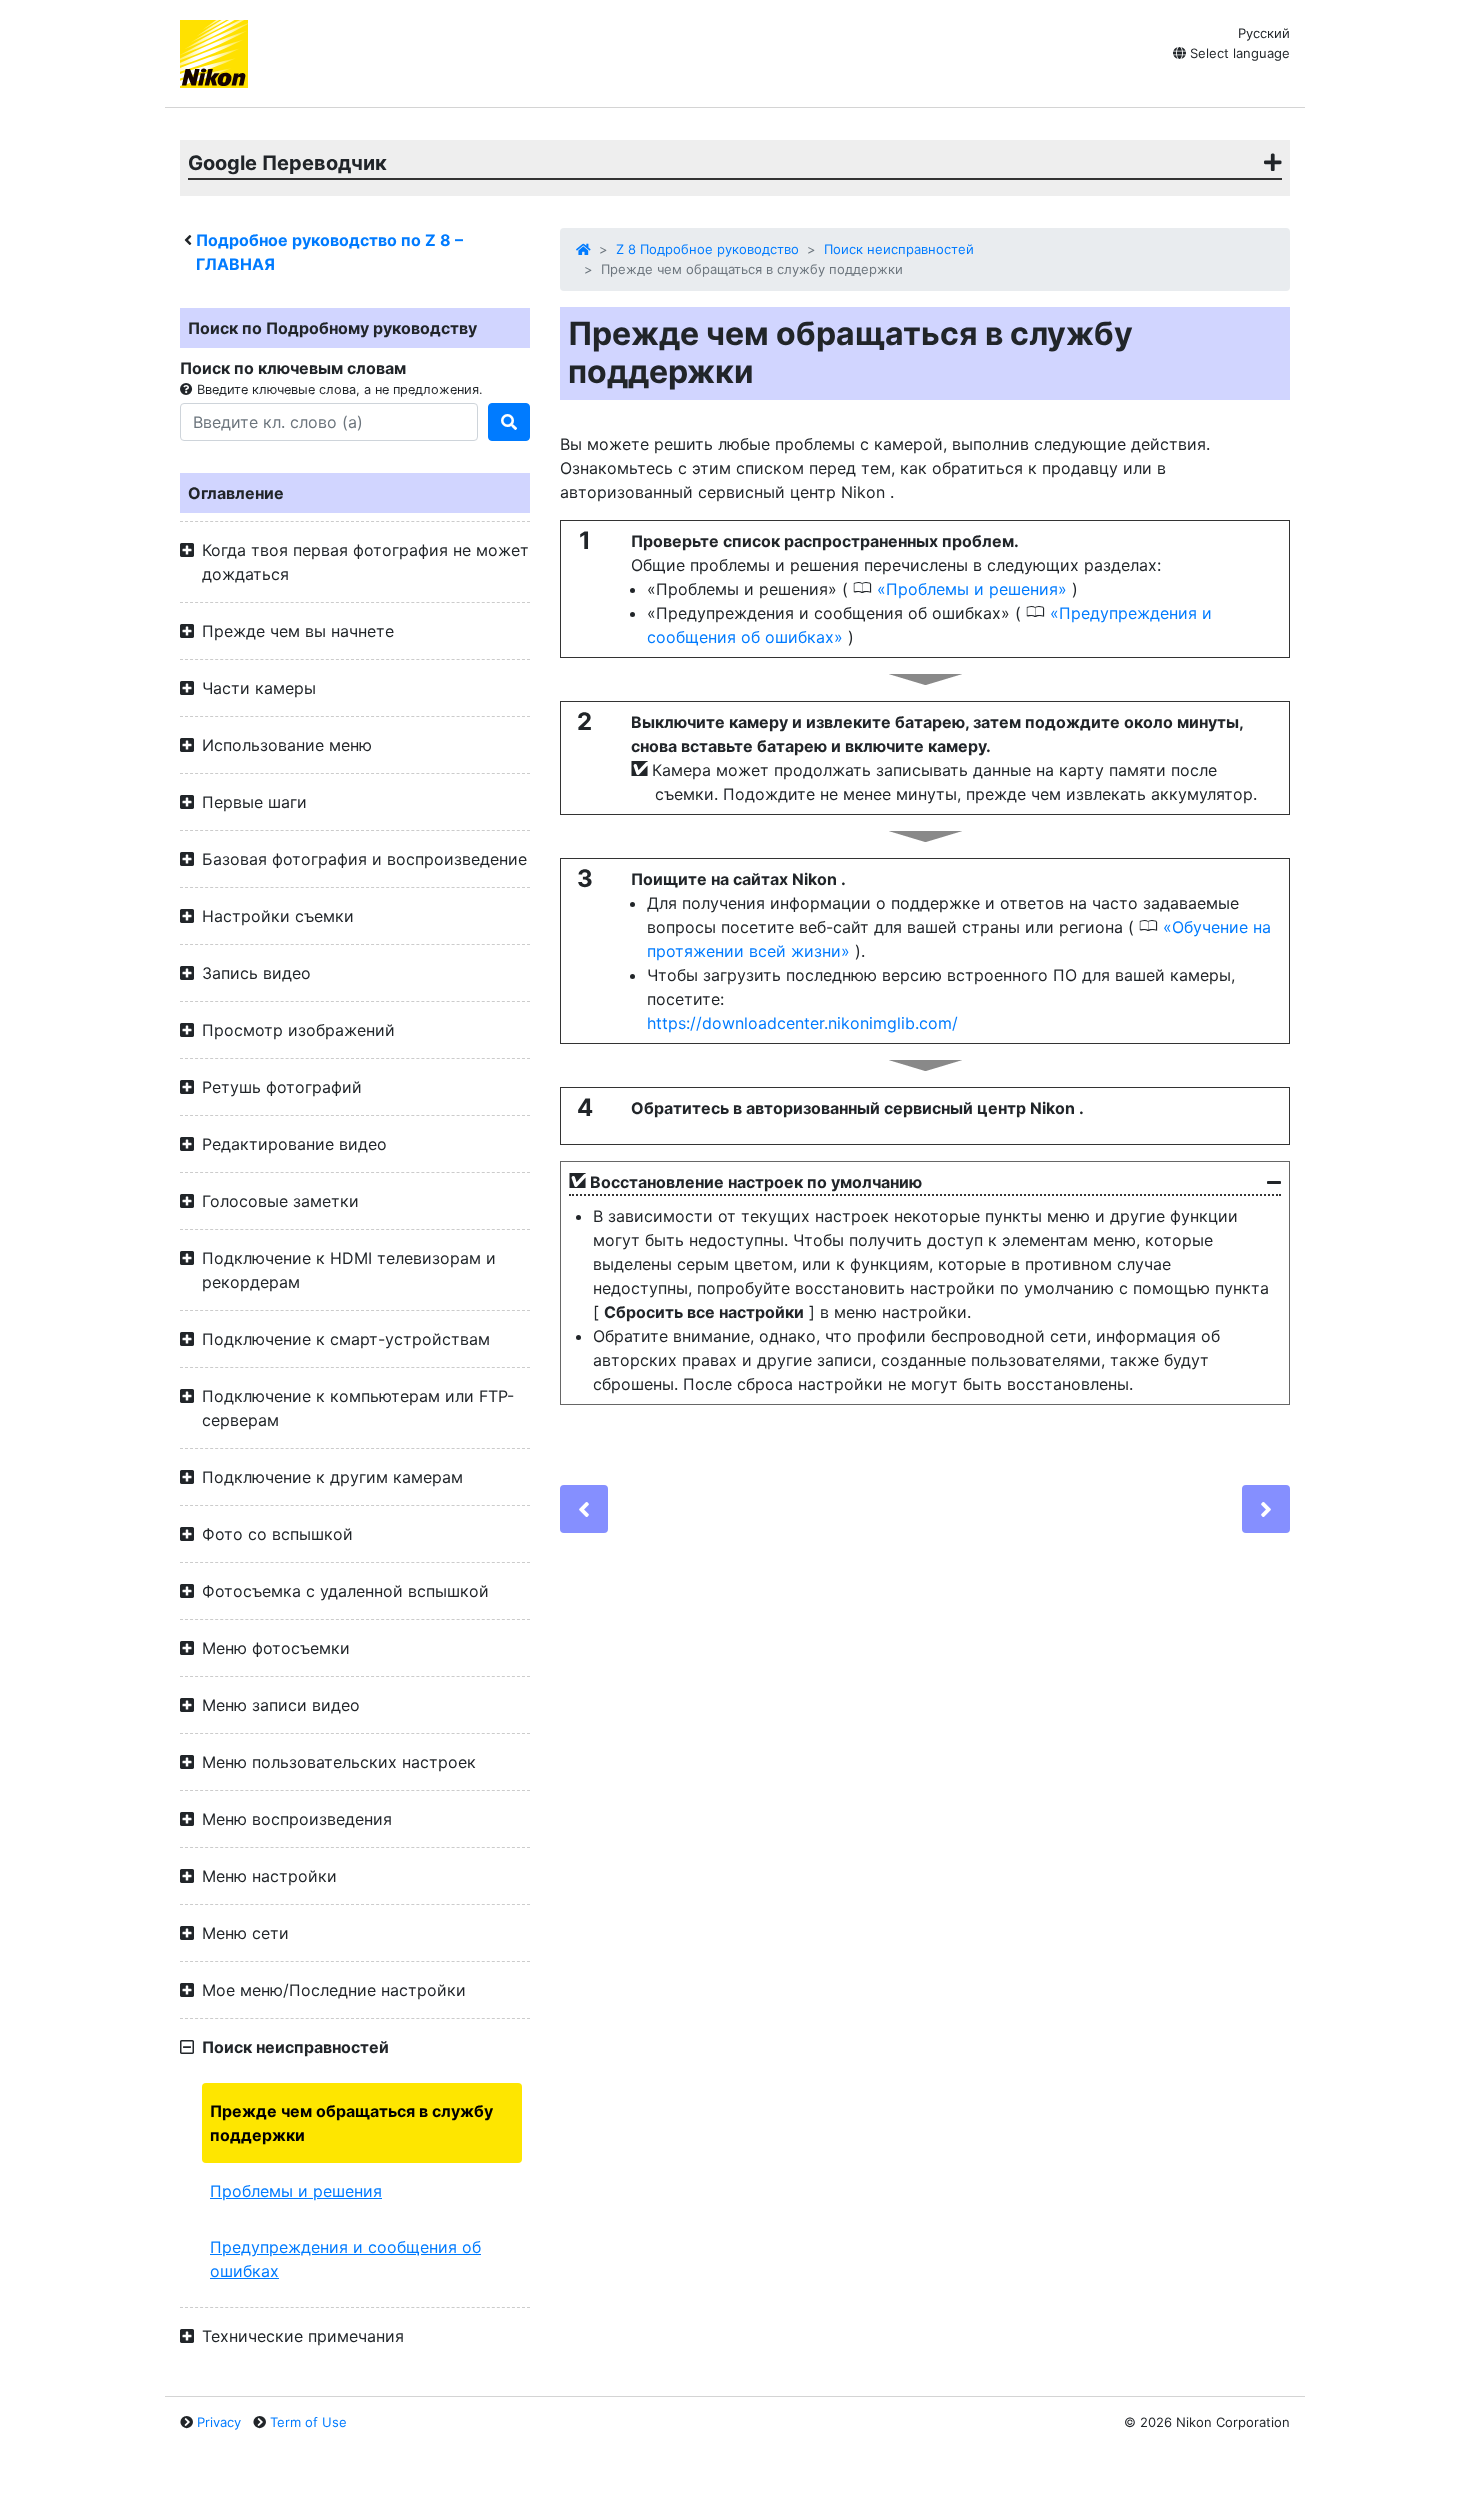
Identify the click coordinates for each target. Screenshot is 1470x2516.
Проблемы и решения (296, 2191)
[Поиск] (509, 422)
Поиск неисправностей (899, 249)
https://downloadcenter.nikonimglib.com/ (802, 1023)
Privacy (219, 2422)
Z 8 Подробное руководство (707, 249)
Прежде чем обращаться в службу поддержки (351, 2123)
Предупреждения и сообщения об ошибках (345, 2259)
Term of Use (308, 2422)
